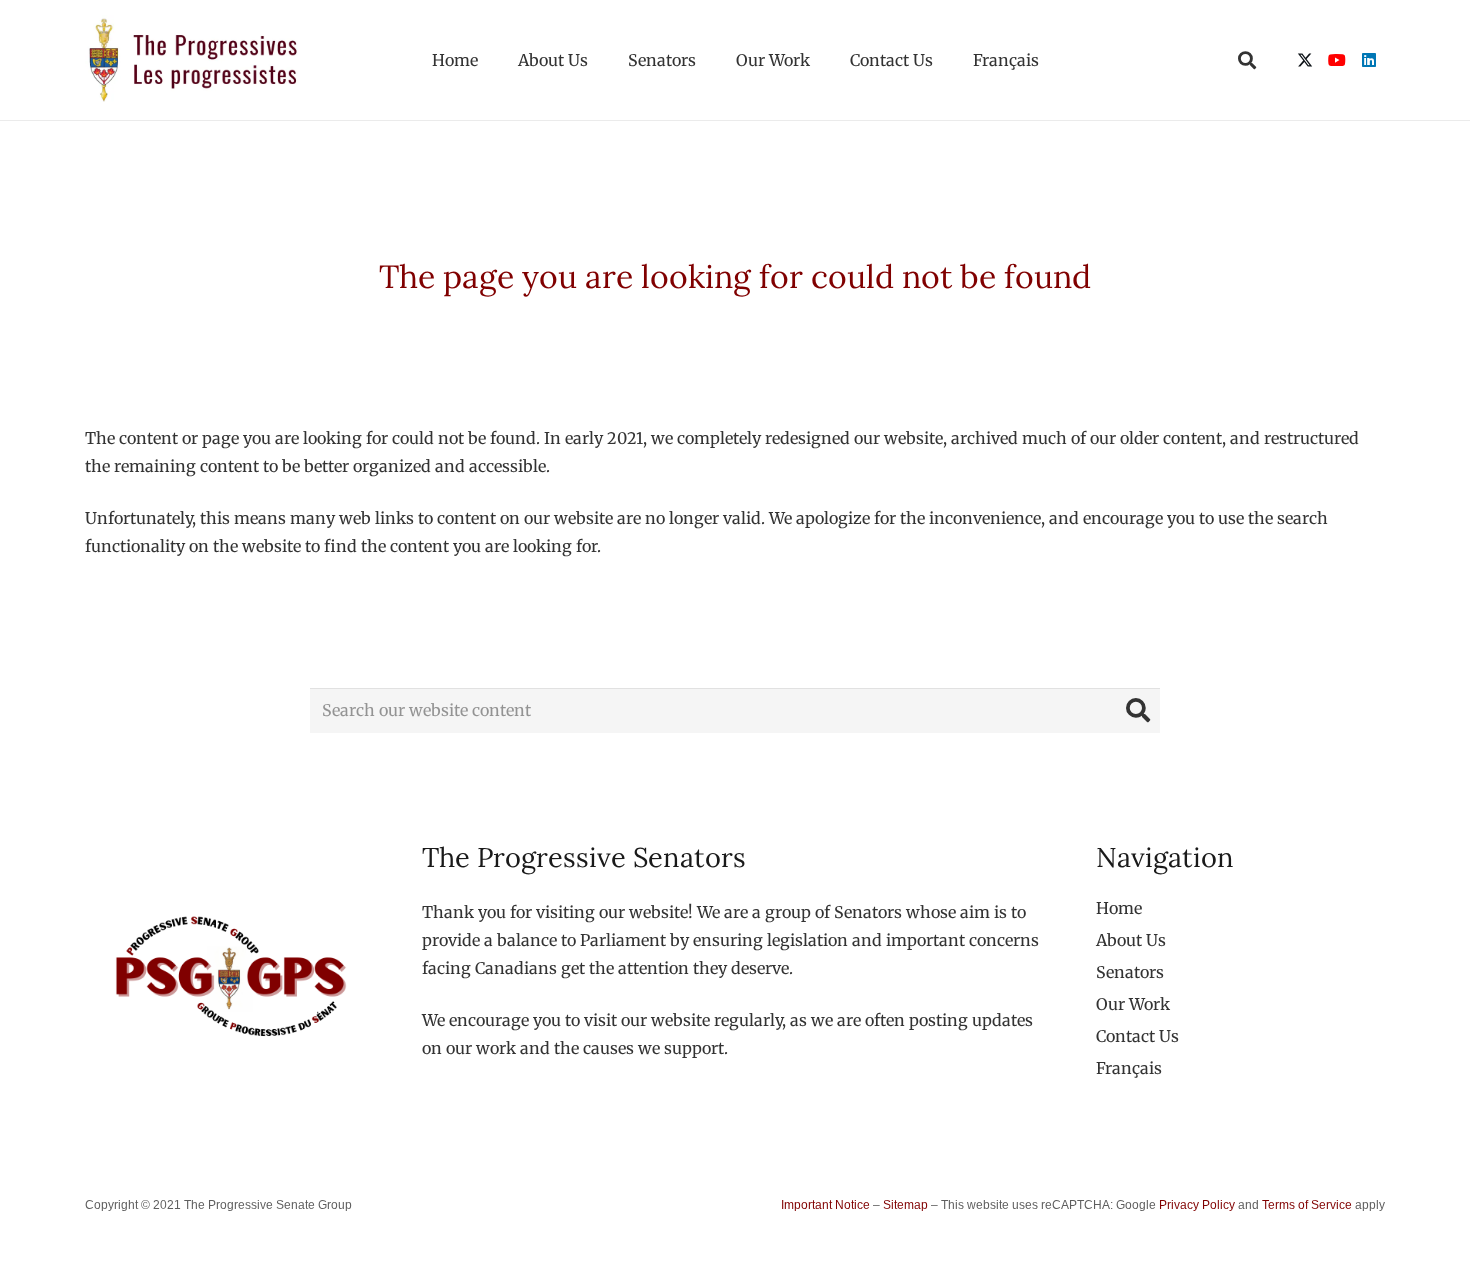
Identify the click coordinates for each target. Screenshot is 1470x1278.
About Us (1131, 940)
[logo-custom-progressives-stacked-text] (193, 60)
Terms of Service (1307, 1205)
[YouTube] (1337, 60)
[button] (1247, 60)
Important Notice (825, 1205)
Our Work (1133, 1004)
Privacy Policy (1197, 1205)
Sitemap (905, 1205)
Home (1119, 908)
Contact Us (1137, 1036)
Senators (1130, 972)
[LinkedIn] (1369, 60)
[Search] (1138, 710)
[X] (1305, 60)
